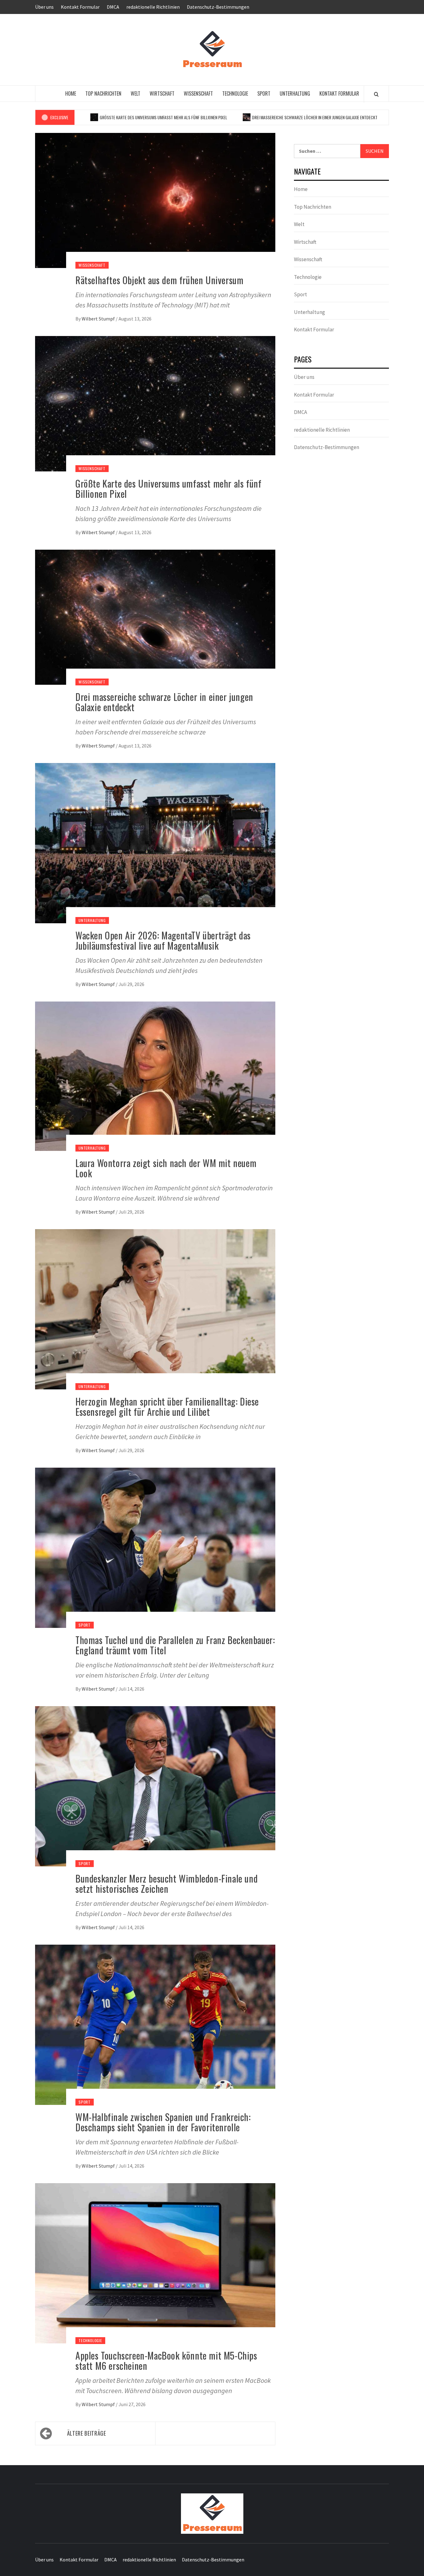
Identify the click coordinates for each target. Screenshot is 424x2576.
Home (71, 93)
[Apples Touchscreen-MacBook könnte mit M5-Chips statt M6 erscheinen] (155, 2263)
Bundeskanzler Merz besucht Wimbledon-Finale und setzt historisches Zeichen (167, 1883)
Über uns (44, 7)
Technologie (235, 93)
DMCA (113, 7)
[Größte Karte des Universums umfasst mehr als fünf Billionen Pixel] (155, 403)
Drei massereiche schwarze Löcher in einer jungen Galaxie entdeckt (253, 117)
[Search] (376, 94)
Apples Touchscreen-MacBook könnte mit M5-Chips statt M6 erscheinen (166, 2360)
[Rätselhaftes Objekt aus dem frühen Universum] (155, 200)
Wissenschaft (198, 93)
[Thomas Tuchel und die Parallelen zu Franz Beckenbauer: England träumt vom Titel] (155, 1547)
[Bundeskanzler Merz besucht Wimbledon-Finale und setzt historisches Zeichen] (155, 1786)
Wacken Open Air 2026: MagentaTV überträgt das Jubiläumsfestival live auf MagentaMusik (163, 940)
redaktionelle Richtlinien (153, 7)
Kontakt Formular (80, 7)
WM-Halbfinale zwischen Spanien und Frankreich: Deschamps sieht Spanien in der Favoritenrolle (163, 2122)
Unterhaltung (295, 93)
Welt (135, 93)
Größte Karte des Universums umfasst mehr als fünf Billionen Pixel (101, 117)
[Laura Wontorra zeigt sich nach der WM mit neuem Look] (155, 1075)
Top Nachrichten (103, 93)
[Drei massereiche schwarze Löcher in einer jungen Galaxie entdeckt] (155, 616)
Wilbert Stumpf (99, 319)
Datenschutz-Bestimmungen (218, 7)
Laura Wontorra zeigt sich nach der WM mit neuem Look (166, 1168)
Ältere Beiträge (87, 2433)
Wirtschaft (162, 93)
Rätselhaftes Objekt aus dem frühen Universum (159, 280)
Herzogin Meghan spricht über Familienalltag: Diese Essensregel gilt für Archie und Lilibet (167, 1406)
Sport (264, 93)
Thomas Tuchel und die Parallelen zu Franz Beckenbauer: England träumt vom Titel (175, 1645)
